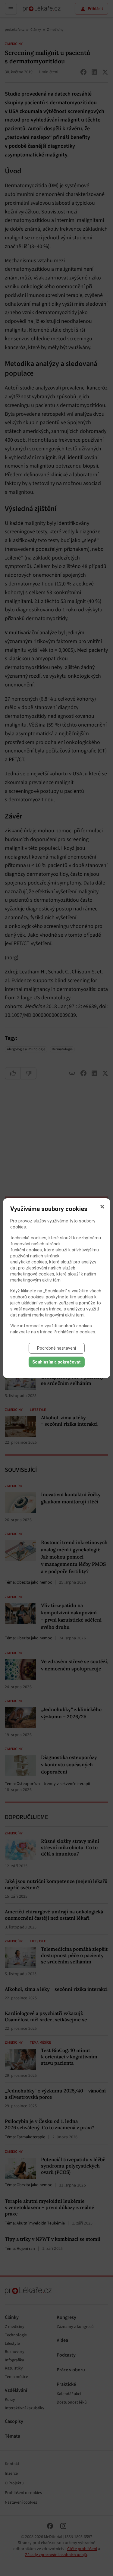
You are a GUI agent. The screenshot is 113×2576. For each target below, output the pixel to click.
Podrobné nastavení (56, 1348)
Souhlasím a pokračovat (56, 1362)
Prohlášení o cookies (74, 1332)
